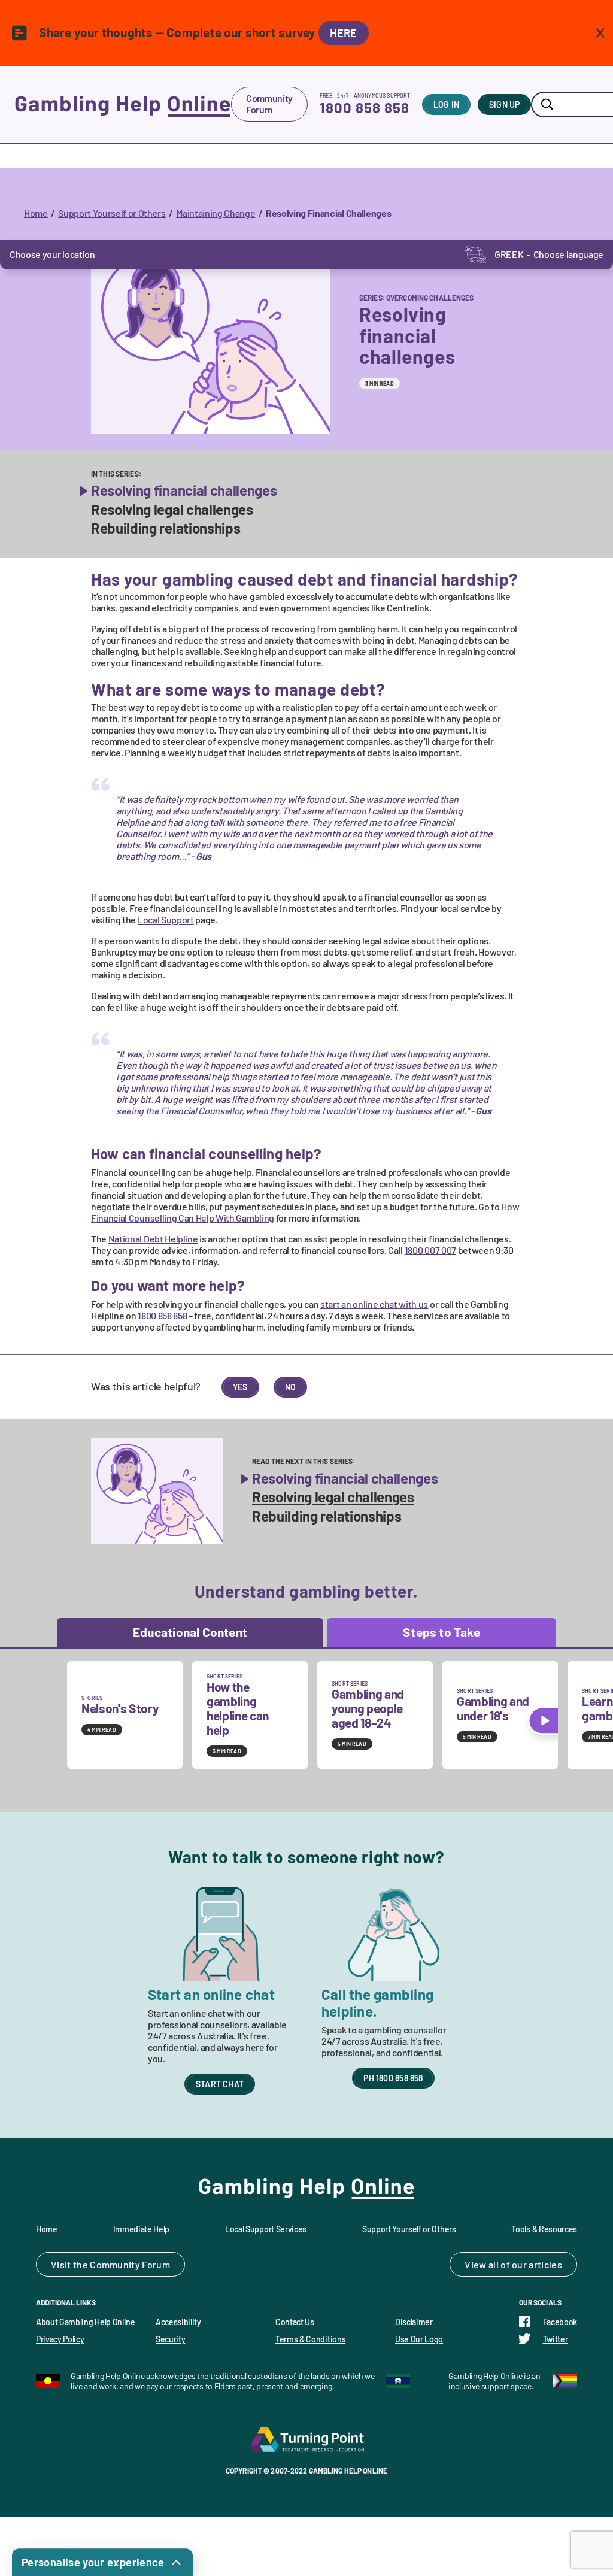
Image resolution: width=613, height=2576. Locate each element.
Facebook (560, 2322)
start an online (374, 1304)
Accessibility (178, 2322)
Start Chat (220, 2084)
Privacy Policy (60, 2339)
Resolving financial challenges (184, 490)
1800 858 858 (365, 107)
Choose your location (52, 254)
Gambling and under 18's (493, 1708)
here (344, 33)
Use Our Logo (419, 2339)
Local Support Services (266, 2229)
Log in (446, 104)
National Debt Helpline (153, 1239)
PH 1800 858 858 (393, 2078)
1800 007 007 (430, 1250)
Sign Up (504, 104)
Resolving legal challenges (172, 510)
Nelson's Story (120, 1708)
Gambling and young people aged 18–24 (368, 1708)
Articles (545, 2264)
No (290, 1387)
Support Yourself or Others (112, 213)
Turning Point (306, 2439)
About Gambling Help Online (86, 2322)
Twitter (556, 2339)
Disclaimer (414, 2322)
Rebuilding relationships (166, 528)
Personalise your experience (93, 2562)
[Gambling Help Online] (123, 104)
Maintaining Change (216, 213)
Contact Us (295, 2322)
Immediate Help (142, 2229)
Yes (240, 1387)
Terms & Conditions (310, 2339)
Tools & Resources (544, 2229)
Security (170, 2339)
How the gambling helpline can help (238, 1708)
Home (36, 213)
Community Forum (269, 104)
